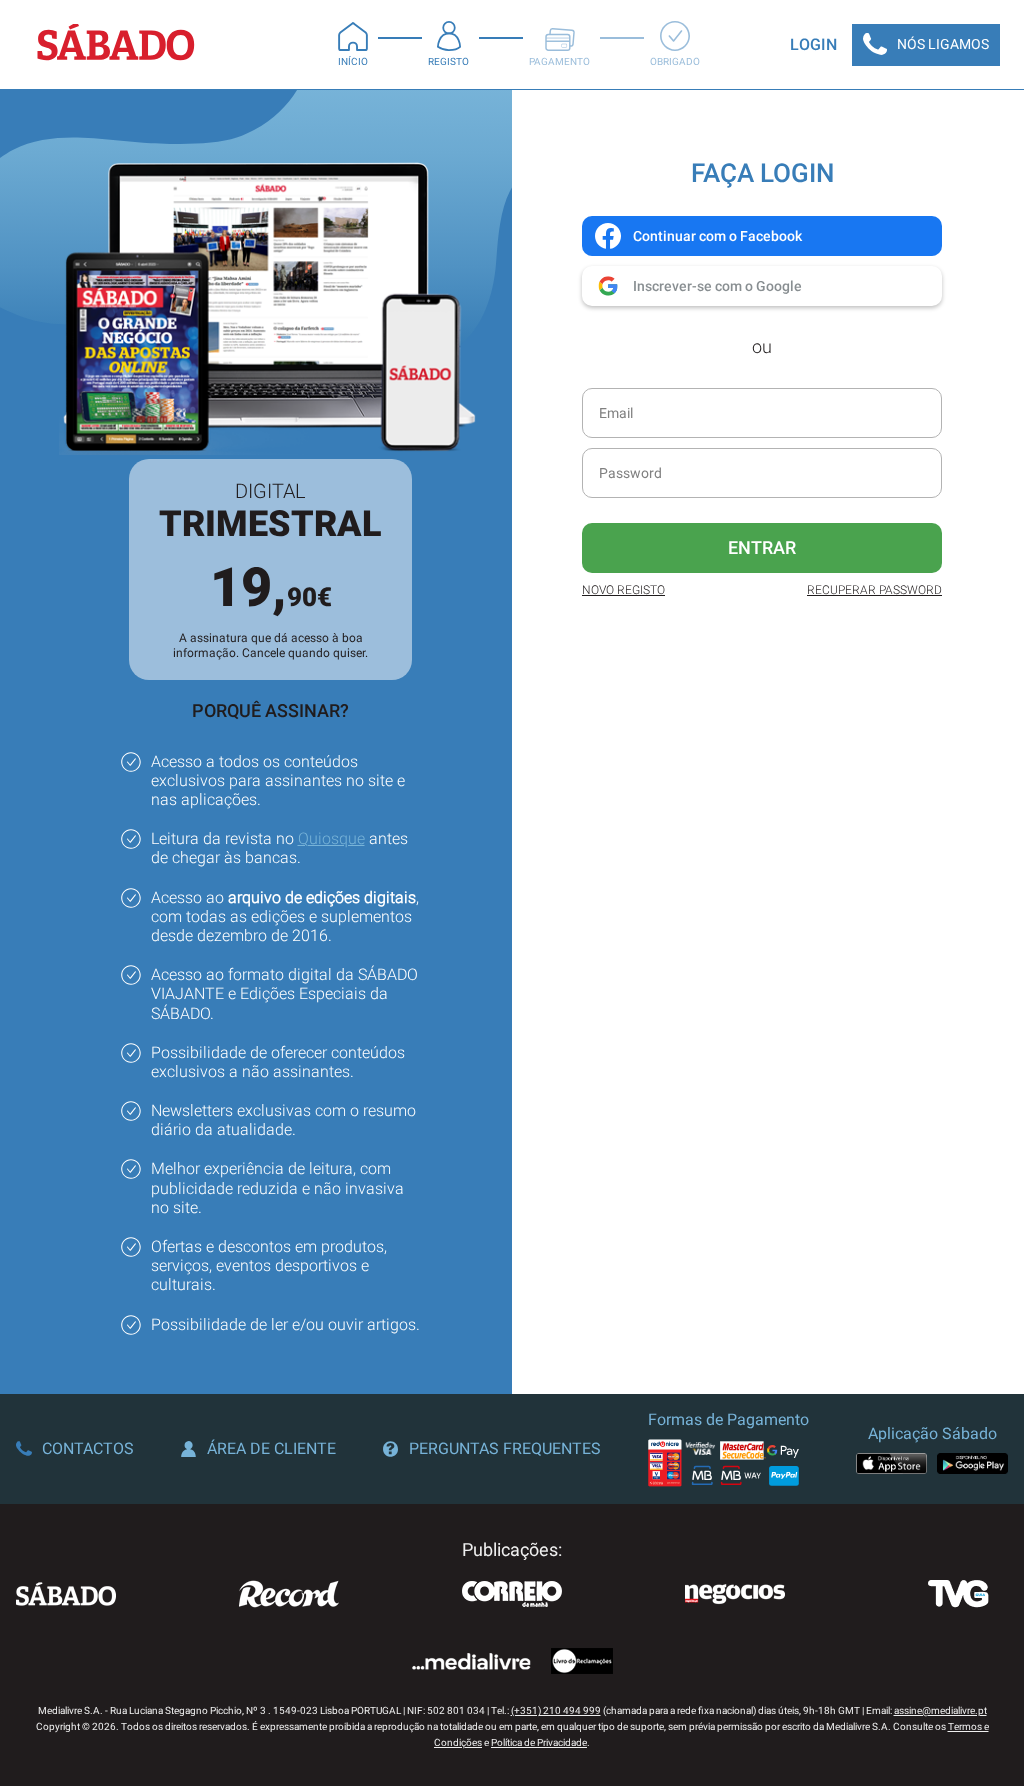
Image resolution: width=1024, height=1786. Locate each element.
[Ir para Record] (289, 1596)
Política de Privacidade (539, 1742)
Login (813, 44)
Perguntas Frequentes (505, 1448)
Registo (448, 61)
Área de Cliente (271, 1448)
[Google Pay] (972, 1463)
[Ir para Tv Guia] (958, 1596)
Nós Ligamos (943, 44)
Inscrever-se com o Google (717, 286)
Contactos (88, 1448)
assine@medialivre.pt (940, 1710)
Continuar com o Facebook (717, 236)
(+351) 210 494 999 (556, 1710)
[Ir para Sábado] (66, 1596)
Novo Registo (623, 590)
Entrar (762, 547)
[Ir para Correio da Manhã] (512, 1596)
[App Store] (891, 1463)
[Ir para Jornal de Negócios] (735, 1596)
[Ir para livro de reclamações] (582, 1663)
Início (353, 61)
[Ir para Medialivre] (471, 1663)
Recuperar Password (874, 590)
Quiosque (331, 838)
